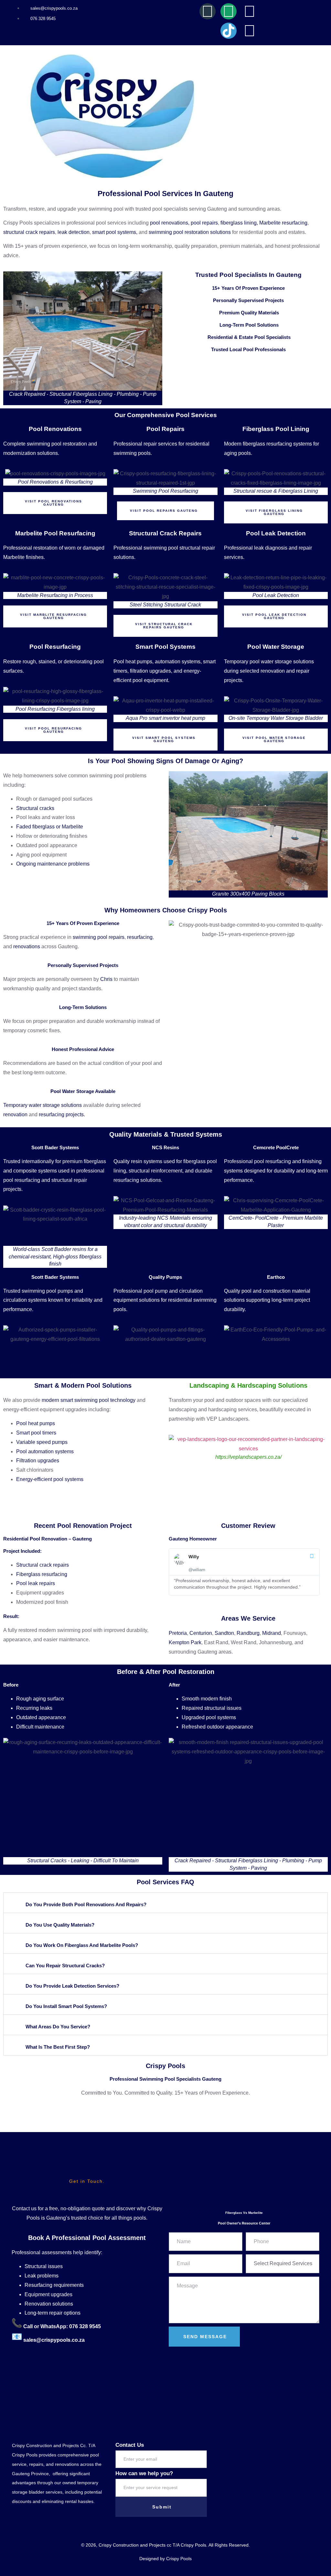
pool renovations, (170, 223)
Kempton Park (185, 1642)
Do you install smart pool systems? (66, 2006)
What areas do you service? (58, 2027)
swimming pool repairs (99, 937)
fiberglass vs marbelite (244, 2213)
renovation (15, 1115)
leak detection (74, 232)
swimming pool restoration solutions (190, 232)
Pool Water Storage (276, 647)
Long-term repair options (53, 2313)
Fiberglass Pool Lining (276, 429)
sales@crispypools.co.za (54, 2340)
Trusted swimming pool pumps (38, 1291)
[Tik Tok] (229, 31)
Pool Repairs (165, 429)
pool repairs (204, 223)
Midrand (272, 1633)
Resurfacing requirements (54, 2285)
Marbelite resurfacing (283, 223)
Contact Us (130, 2445)
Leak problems (42, 2276)
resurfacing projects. (62, 1115)
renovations (27, 946)
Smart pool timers (36, 1433)
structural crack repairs (29, 232)
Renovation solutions (49, 2304)
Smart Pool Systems (165, 647)
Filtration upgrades (38, 1461)
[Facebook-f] (208, 11)
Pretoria (178, 1633)
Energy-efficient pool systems (50, 1479)
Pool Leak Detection (276, 533)
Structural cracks (35, 808)
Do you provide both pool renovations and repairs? (86, 1904)
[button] (165, 1903)
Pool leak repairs (36, 1583)
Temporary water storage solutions (43, 1105)
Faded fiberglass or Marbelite (50, 827)
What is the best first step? (58, 2047)
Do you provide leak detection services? (72, 1986)
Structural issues (44, 2266)
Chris (106, 979)
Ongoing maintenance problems (53, 864)
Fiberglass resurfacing (42, 1574)
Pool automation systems (45, 1451)
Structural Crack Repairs (165, 533)
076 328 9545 (84, 2326)
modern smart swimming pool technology (89, 1400)
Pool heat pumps (36, 1423)
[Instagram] (250, 11)
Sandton (224, 1633)
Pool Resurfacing (55, 647)
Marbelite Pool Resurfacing (55, 533)
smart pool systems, (115, 232)
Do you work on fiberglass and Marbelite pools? (82, 1945)
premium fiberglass (84, 1161)
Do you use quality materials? (60, 1925)
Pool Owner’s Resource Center (244, 2223)
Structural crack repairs (43, 1565)
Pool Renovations (55, 429)
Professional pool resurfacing (257, 1161)
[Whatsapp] (229, 11)
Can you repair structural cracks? (65, 1966)
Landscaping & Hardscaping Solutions (248, 1385)
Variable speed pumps (42, 1442)
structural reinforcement (155, 1171)
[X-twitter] (250, 31)
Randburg (248, 1633)
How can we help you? (144, 2473)
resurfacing (140, 937)
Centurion (201, 1633)
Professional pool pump (141, 1291)
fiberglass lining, (239, 223)
